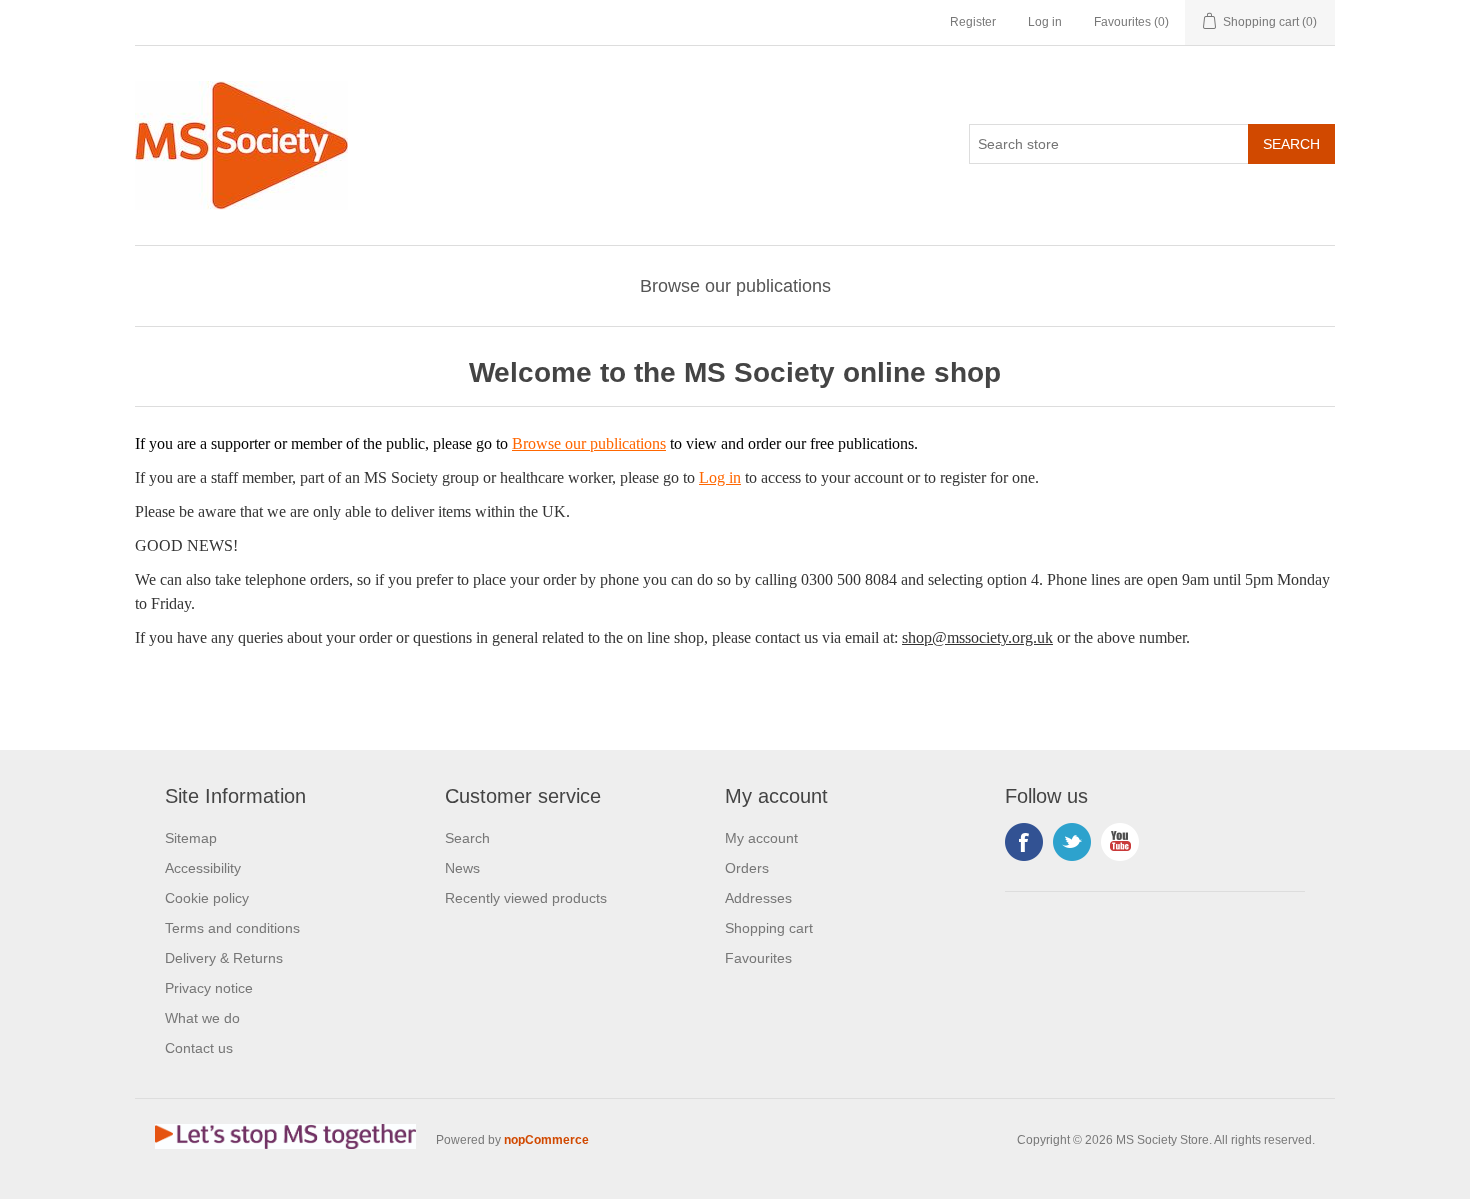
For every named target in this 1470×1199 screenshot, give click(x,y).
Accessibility (203, 868)
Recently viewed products (526, 898)
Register (973, 22)
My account (761, 838)
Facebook (1024, 842)
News (462, 868)
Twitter (1072, 842)
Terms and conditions (232, 928)
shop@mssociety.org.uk (977, 637)
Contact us (199, 1048)
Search (467, 838)
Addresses (758, 898)
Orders (747, 868)
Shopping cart (769, 928)
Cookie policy (207, 898)
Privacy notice (209, 988)
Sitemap (191, 838)
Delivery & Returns (224, 958)
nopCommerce (546, 1140)
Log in (1045, 22)
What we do (202, 1018)
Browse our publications (735, 286)
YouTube (1120, 842)
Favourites (758, 958)
